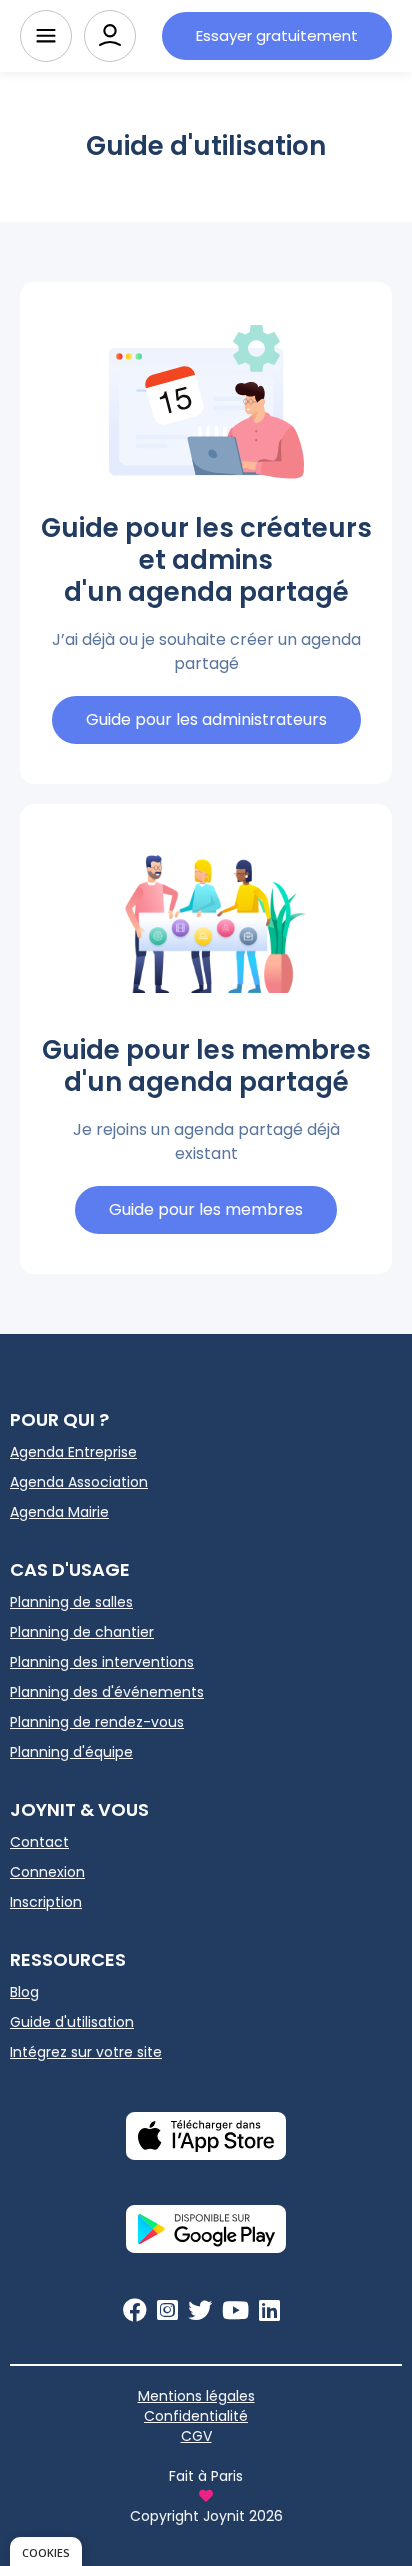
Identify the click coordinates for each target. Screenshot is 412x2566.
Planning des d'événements (107, 1692)
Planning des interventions (102, 1662)
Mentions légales (196, 2396)
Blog (24, 1992)
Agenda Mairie (59, 1512)
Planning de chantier (82, 1632)
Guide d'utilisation (72, 2022)
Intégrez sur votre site (86, 2052)
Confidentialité (196, 2416)
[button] (46, 36)
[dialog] (46, 2551)
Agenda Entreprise (73, 1452)
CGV (196, 2436)
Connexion (47, 1872)
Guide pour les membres (206, 1209)
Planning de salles (71, 1602)
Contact (39, 1842)
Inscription (46, 1902)
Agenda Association (79, 1482)
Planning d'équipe (71, 1752)
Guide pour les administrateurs (206, 719)
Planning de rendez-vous (97, 1722)
